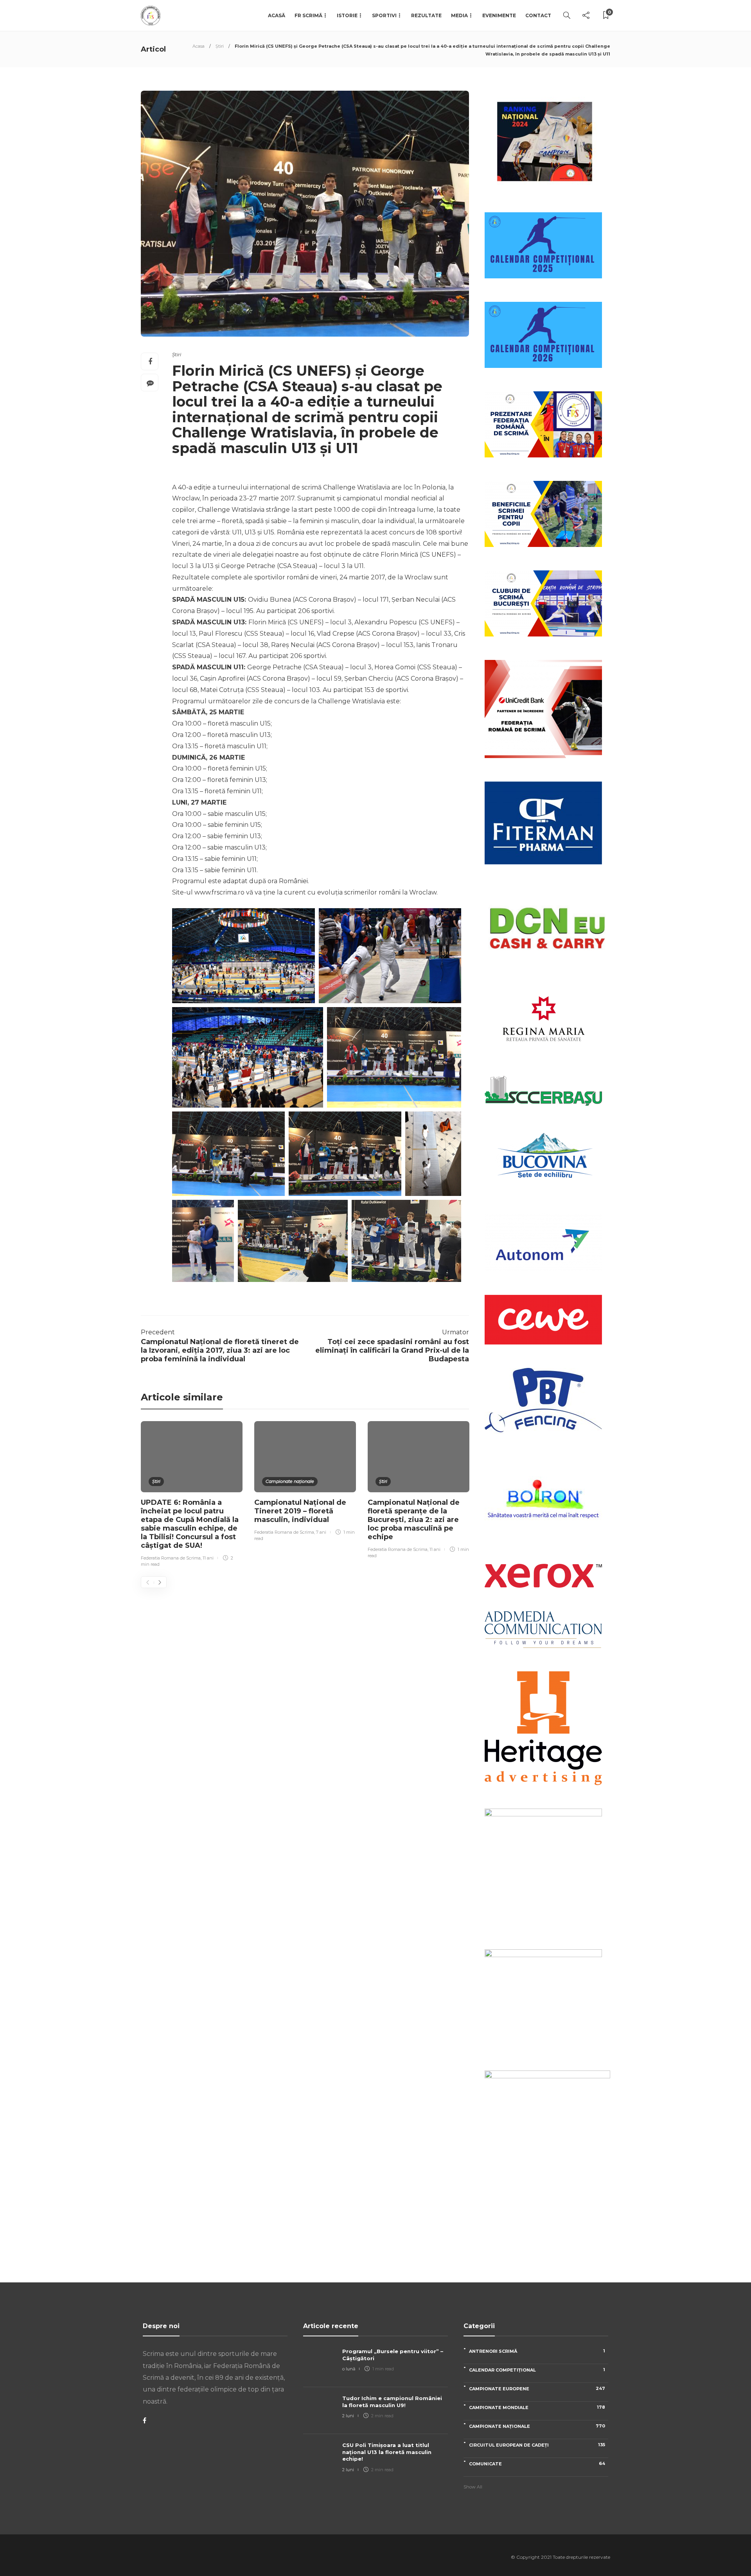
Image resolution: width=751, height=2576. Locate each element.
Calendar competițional (537, 2370)
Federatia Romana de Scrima (171, 1558)
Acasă (277, 15)
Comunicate (537, 2464)
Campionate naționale (290, 1481)
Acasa (199, 46)
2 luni (348, 2416)
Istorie (347, 15)
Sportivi (384, 15)
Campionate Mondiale (537, 2407)
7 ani (321, 1532)
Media (459, 15)
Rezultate (426, 15)
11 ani (208, 1558)
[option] (192, 1495)
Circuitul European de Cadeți (537, 2445)
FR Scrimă (308, 15)
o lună (349, 2369)
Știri (220, 46)
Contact (538, 15)
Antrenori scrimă (537, 2351)
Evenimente (499, 15)
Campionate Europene (537, 2389)
